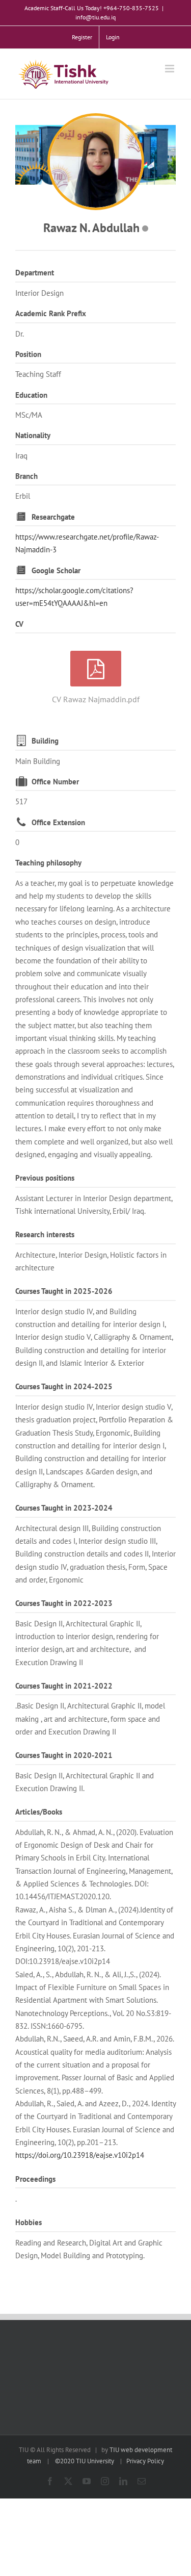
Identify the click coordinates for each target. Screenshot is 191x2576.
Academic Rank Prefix (51, 313)
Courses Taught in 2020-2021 (64, 1755)
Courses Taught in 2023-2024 (64, 1508)
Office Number (55, 782)
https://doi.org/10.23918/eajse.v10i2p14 (80, 2155)
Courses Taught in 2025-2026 (64, 1291)
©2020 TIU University (85, 2461)
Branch (26, 476)
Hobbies (29, 2222)
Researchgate (53, 517)
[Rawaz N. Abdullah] (96, 162)
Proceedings (35, 2179)
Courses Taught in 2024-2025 (64, 1386)
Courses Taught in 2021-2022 (64, 1686)
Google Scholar (56, 570)
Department (35, 273)
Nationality (33, 435)
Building (45, 741)
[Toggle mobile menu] (170, 69)
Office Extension (58, 822)
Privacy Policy (145, 2461)
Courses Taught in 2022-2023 (64, 1603)
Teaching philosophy (48, 863)
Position (28, 354)
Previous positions (45, 1178)
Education (31, 395)
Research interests (45, 1234)
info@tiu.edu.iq (95, 17)
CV (19, 624)
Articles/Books (39, 1812)
